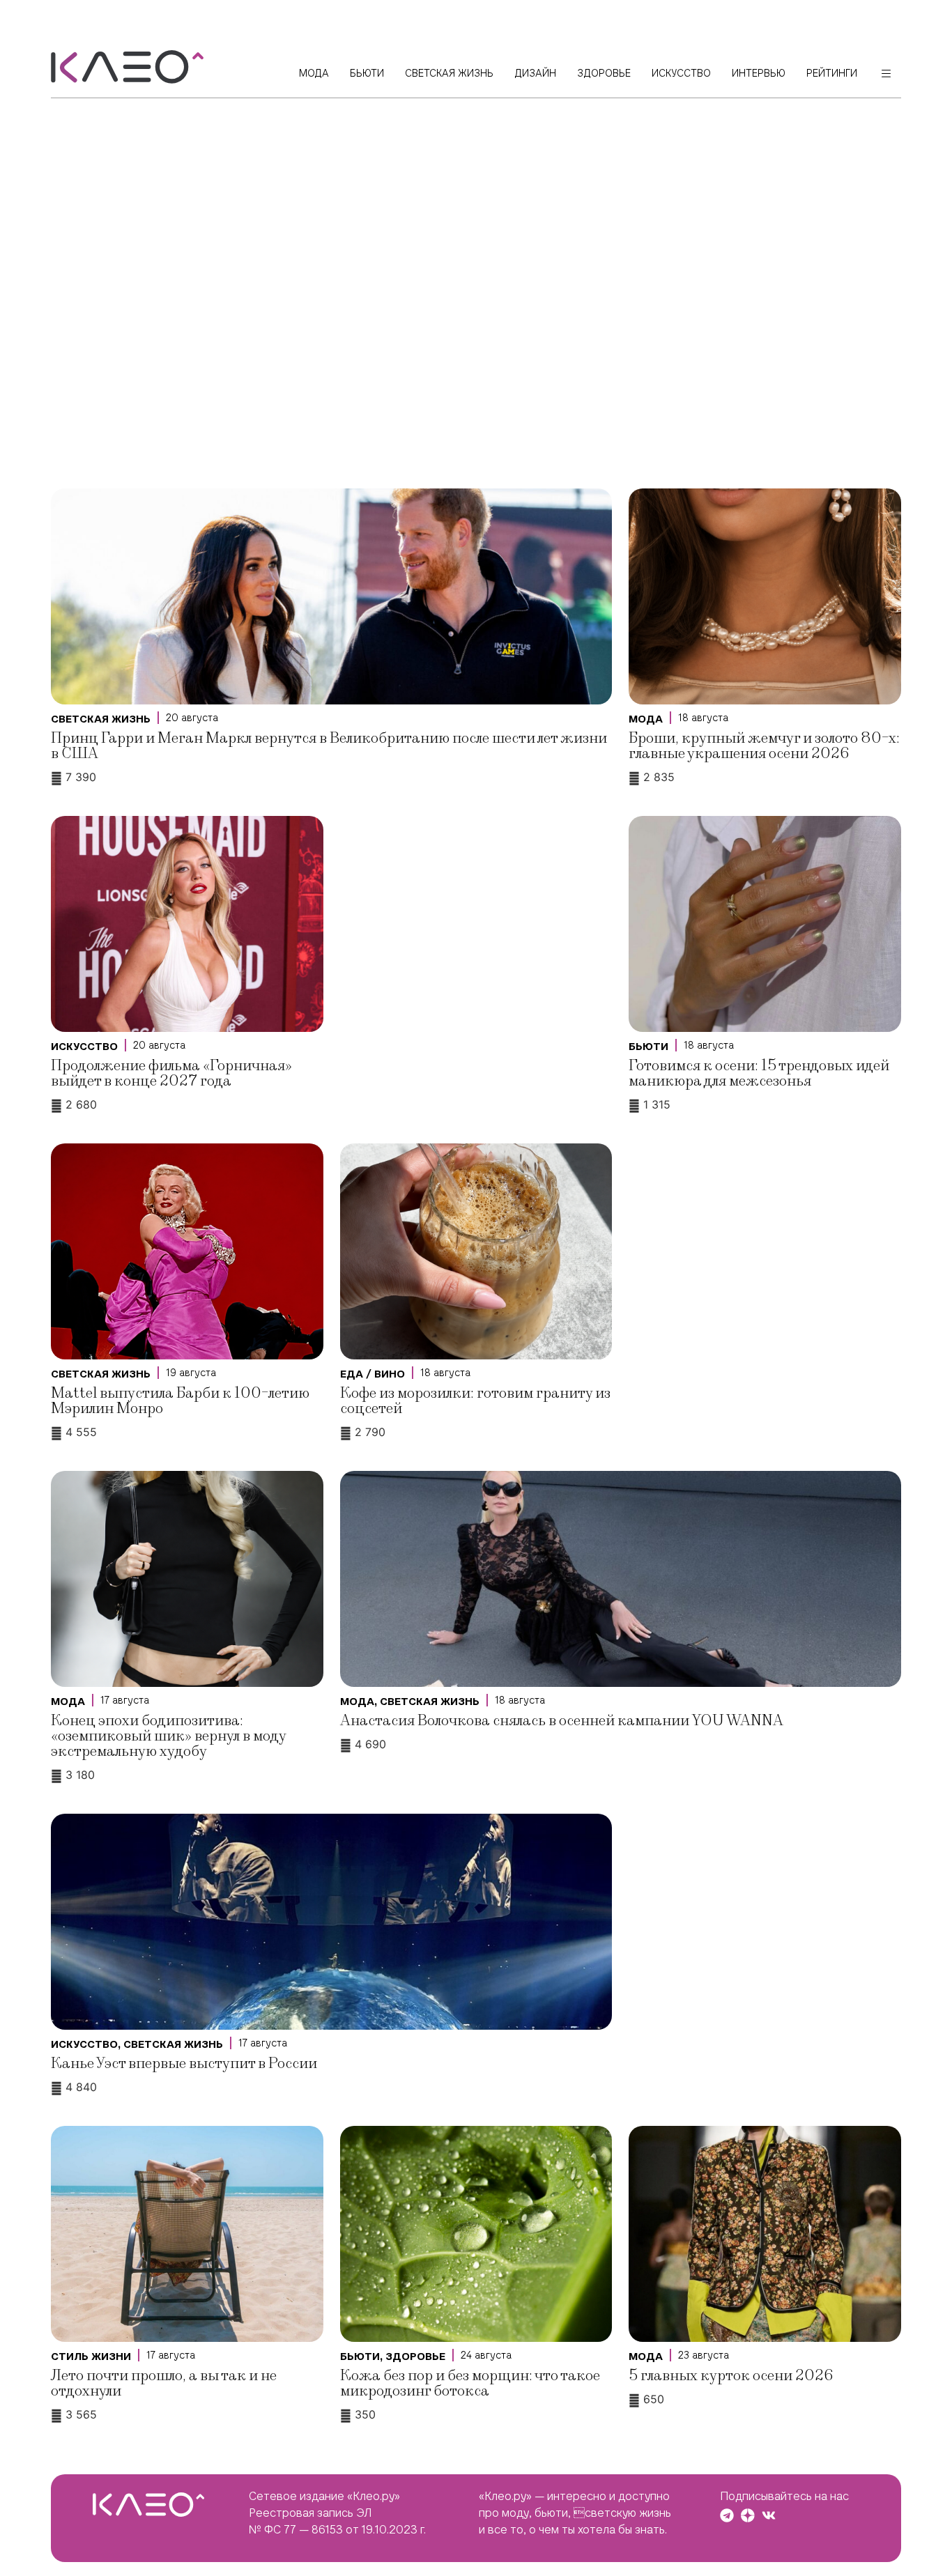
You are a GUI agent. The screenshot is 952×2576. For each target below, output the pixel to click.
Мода (646, 719)
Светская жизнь (101, 719)
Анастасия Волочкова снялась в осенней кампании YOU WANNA (562, 1721)
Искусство (84, 1047)
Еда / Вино (373, 1374)
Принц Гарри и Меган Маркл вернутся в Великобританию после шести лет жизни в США (329, 746)
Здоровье (415, 2357)
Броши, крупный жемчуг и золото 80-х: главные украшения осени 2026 (764, 746)
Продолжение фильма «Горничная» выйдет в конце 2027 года (171, 1073)
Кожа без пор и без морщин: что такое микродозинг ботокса (470, 2383)
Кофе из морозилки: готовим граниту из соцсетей (475, 1401)
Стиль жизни (91, 2357)
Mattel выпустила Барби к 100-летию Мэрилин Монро (180, 1401)
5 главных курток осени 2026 (731, 2376)
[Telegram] (727, 2515)
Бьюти (648, 1047)
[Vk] (769, 2515)
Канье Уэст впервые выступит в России (184, 2064)
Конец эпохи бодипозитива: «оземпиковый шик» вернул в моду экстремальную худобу (168, 1736)
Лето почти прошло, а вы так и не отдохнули (164, 2383)
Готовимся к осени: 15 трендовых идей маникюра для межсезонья (759, 1073)
